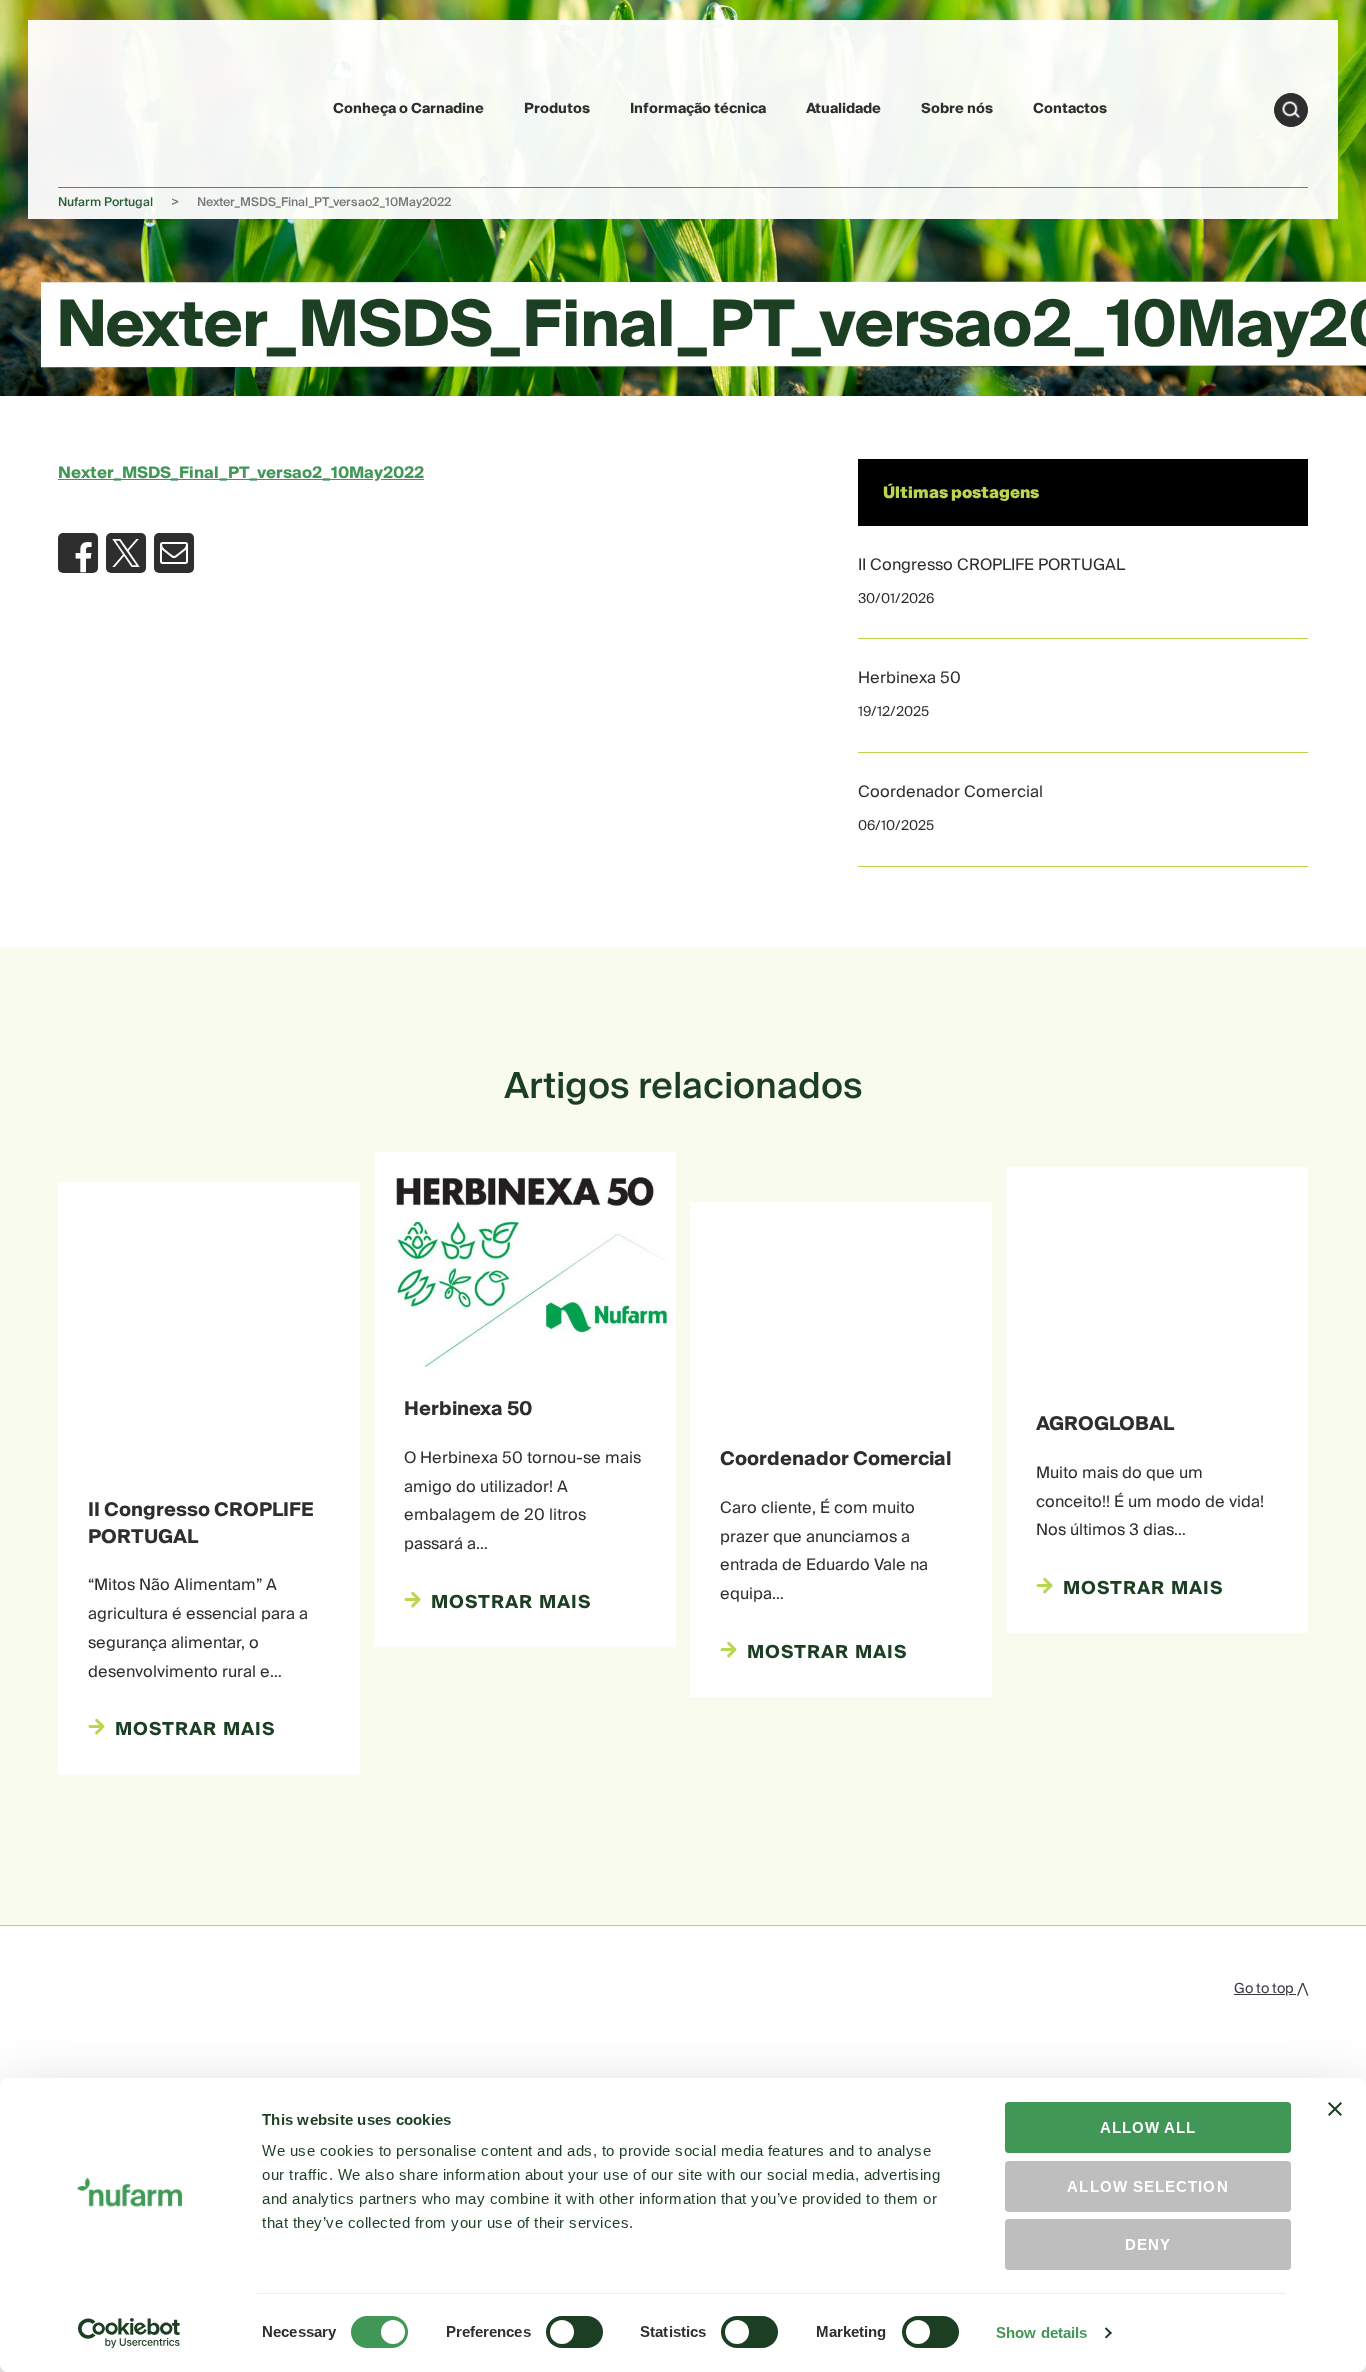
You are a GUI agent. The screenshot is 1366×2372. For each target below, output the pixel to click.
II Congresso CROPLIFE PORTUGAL (991, 565)
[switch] (574, 2332)
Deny (1148, 2244)
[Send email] (174, 553)
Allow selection (1147, 2186)
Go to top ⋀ (1271, 1989)
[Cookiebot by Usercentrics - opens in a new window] (129, 2333)
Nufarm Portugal (105, 202)
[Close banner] (1335, 2127)
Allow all (1148, 2127)
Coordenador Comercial (950, 792)
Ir (1291, 110)
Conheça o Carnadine (408, 109)
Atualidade (843, 109)
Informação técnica (698, 109)
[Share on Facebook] (78, 553)
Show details (1041, 2332)
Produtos (557, 109)
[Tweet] (126, 553)
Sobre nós (957, 109)
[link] (105, 106)
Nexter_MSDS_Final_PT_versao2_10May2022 (241, 473)
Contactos (1070, 109)
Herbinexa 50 (909, 678)
